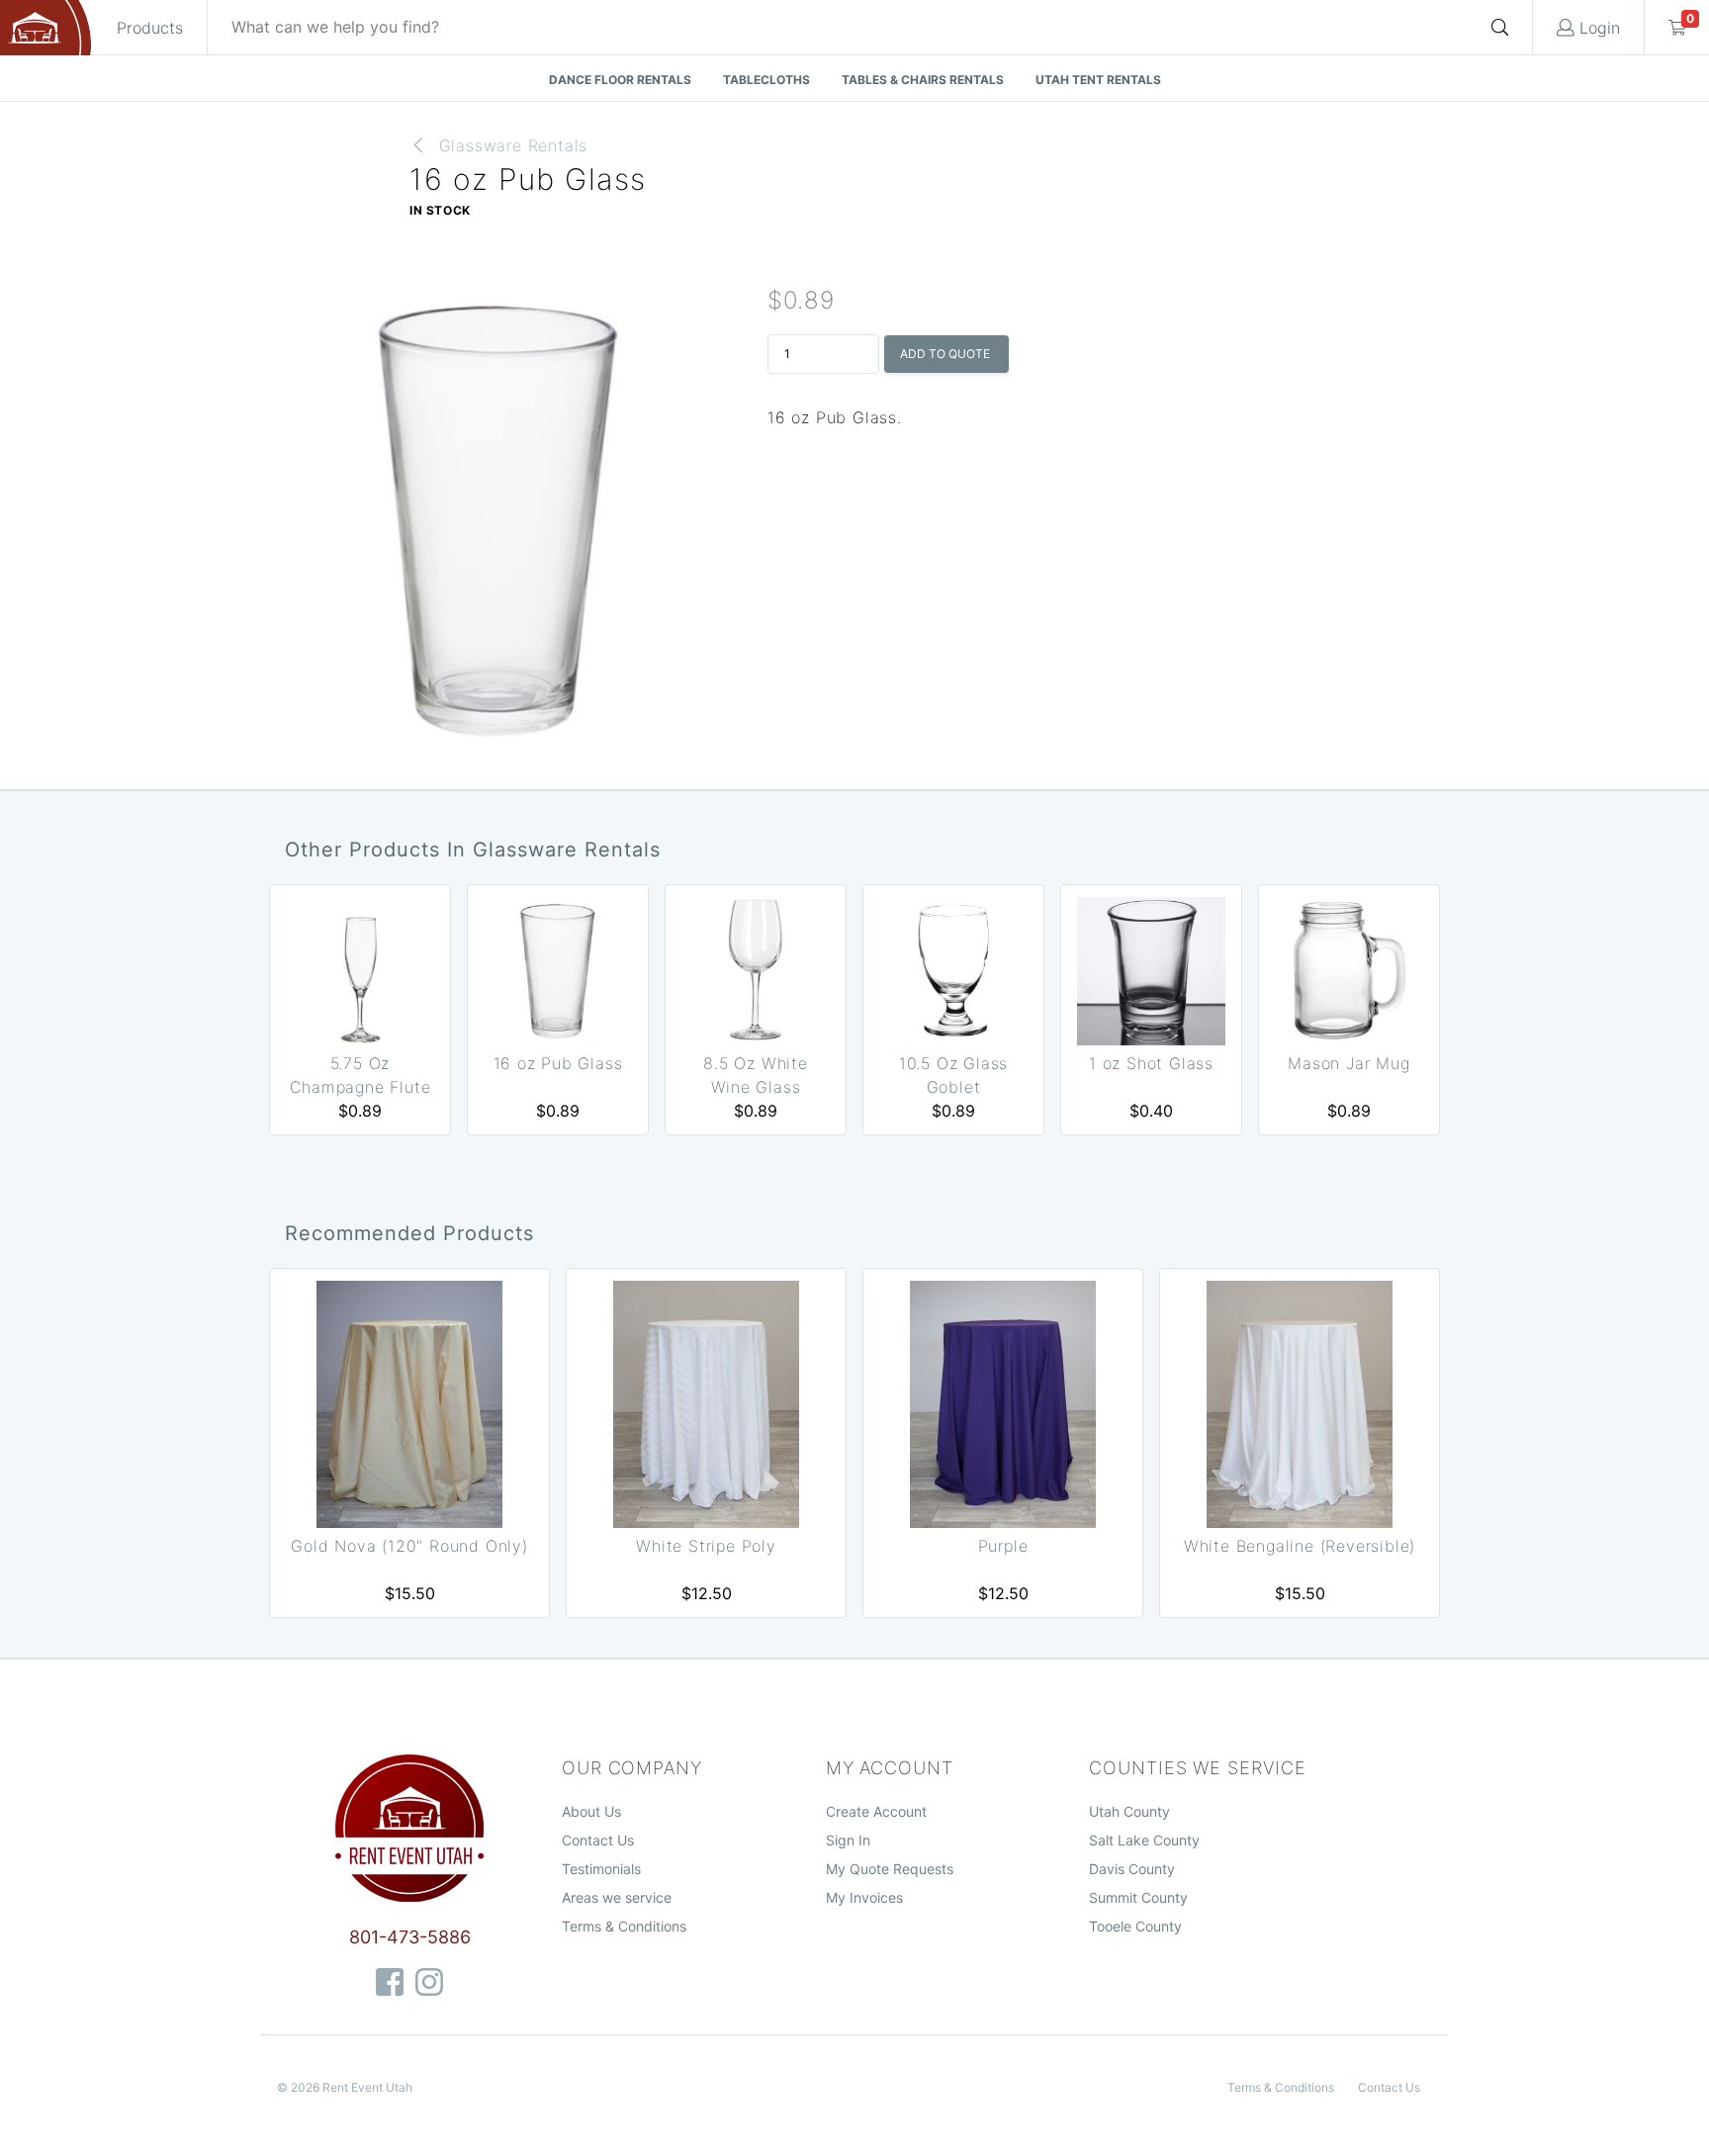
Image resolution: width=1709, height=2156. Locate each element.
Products (150, 28)
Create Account (876, 1811)
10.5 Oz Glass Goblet (953, 1075)
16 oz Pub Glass (558, 1063)
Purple (1003, 1546)
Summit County (1138, 1897)
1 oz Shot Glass (1151, 1063)
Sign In (848, 1840)
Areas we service (617, 1897)
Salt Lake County (1144, 1840)
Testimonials (601, 1869)
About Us (591, 1811)
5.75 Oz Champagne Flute (360, 1075)
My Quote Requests (890, 1869)
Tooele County (1135, 1926)
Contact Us (598, 1840)
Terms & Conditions (624, 1926)
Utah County (1129, 1811)
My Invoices (864, 1897)
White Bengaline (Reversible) (1300, 1546)
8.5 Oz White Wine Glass (756, 1075)
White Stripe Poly (706, 1546)
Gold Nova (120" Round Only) (409, 1546)
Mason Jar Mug (1349, 1063)
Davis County (1132, 1869)
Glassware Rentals (514, 145)
